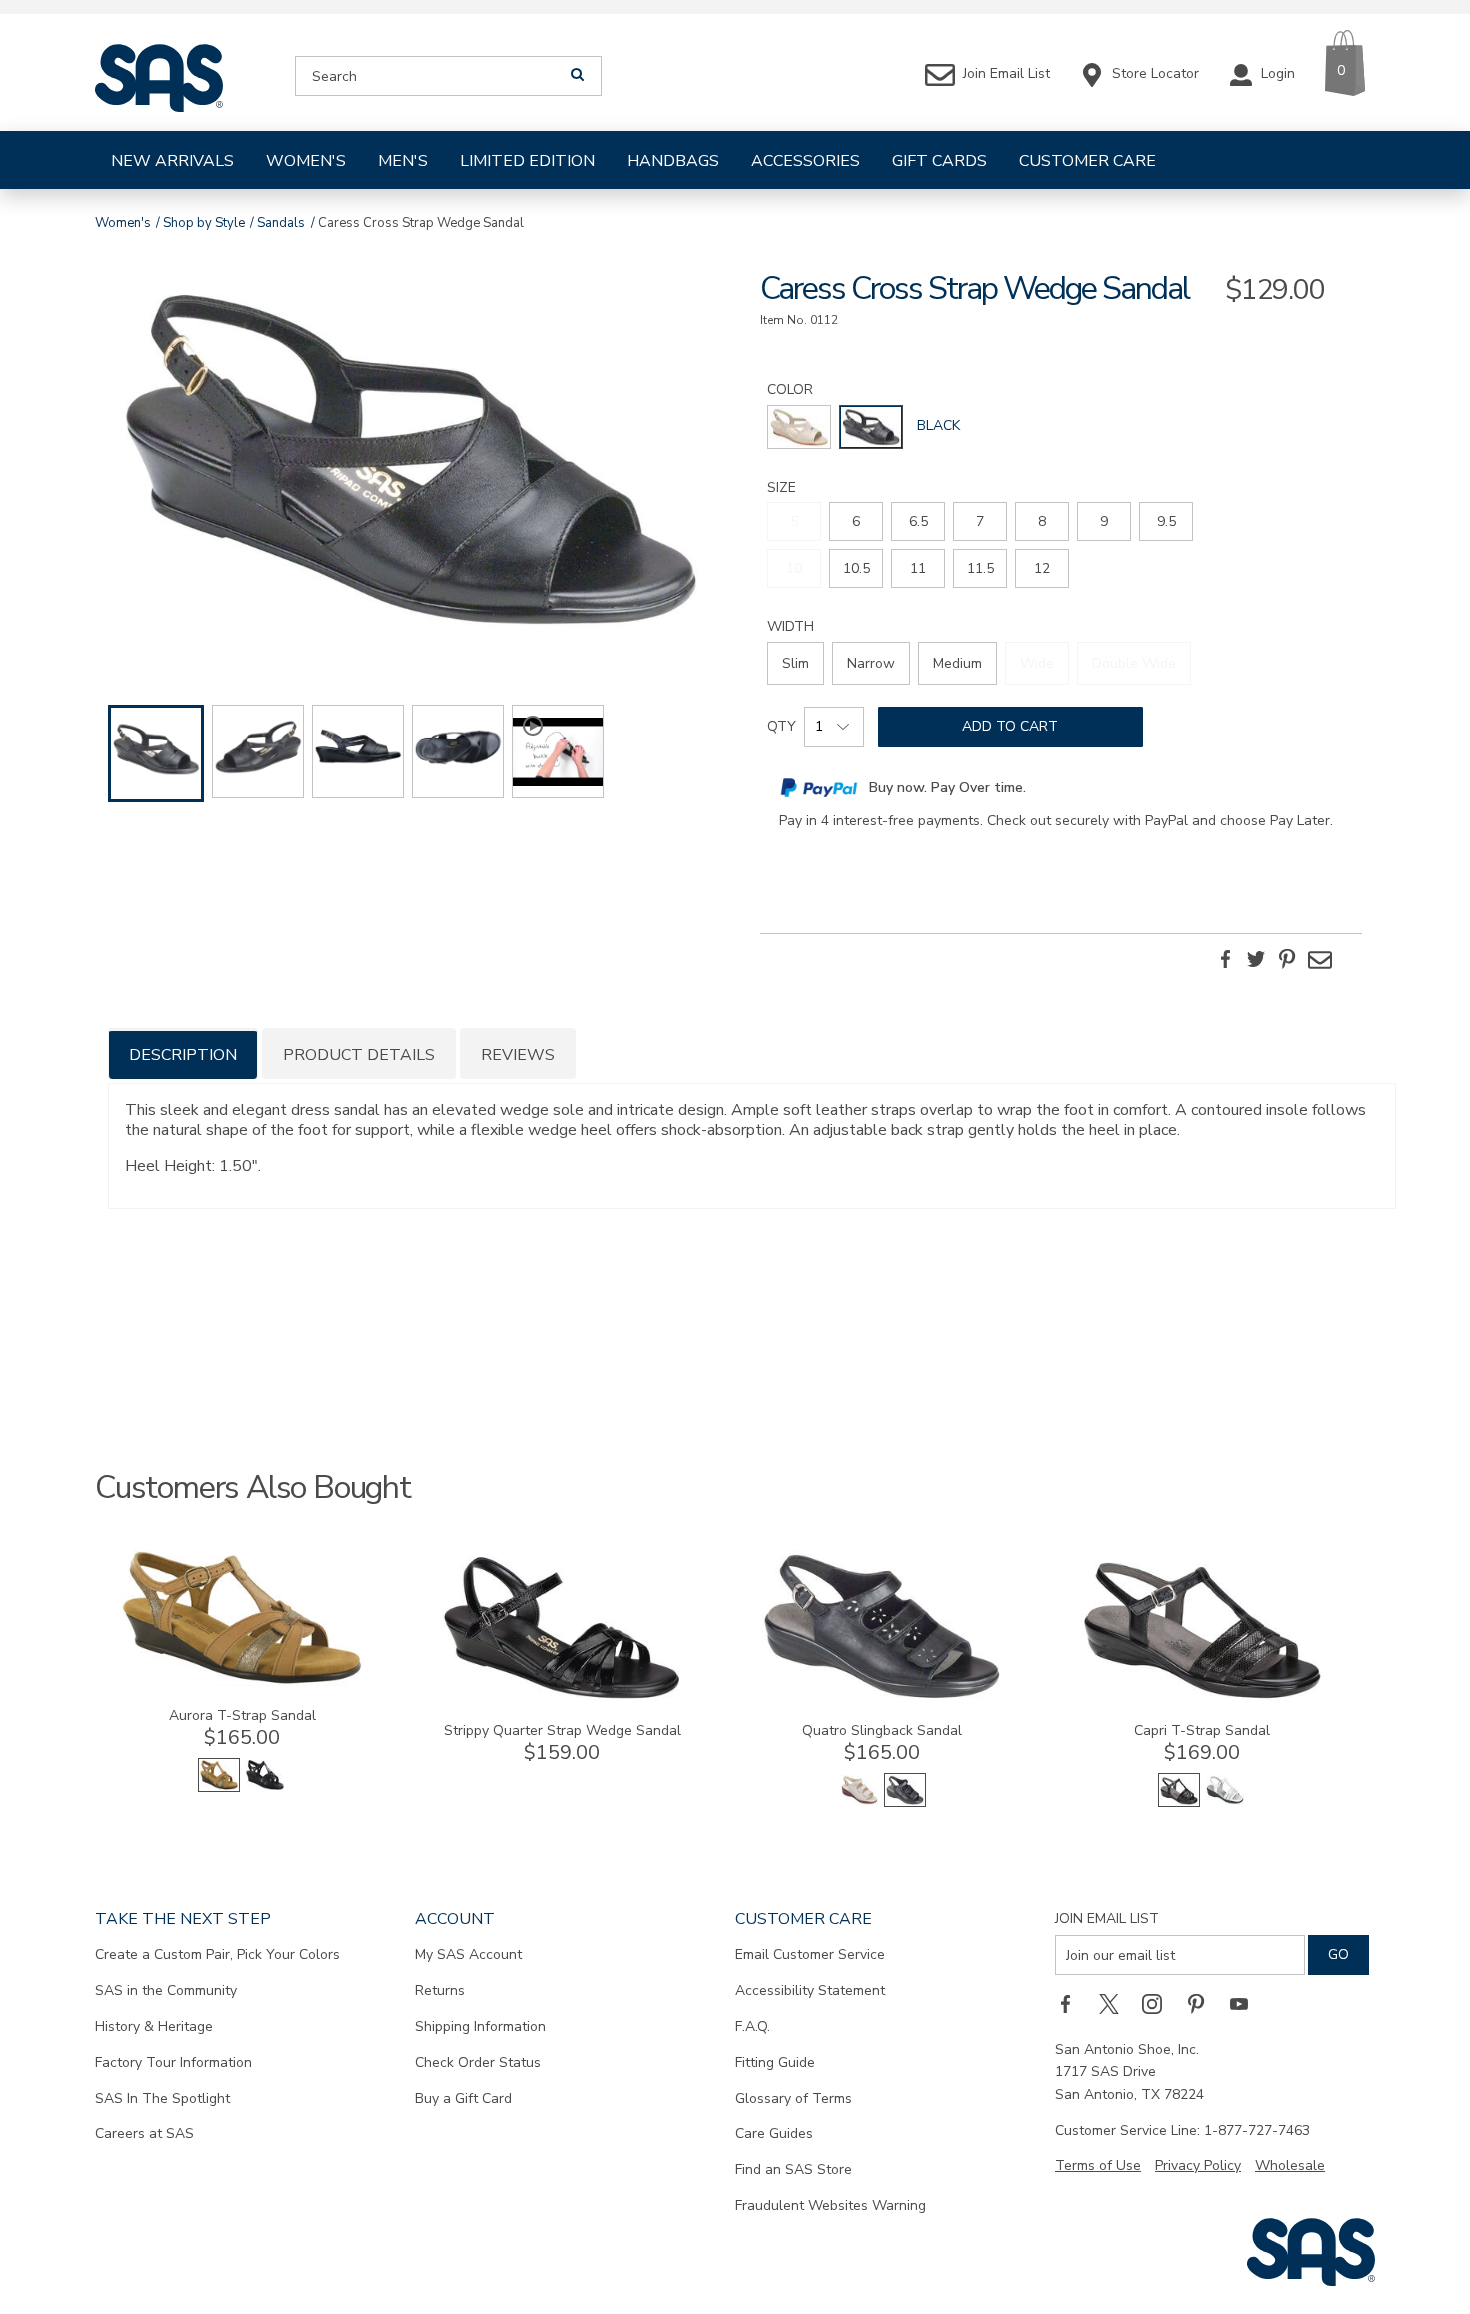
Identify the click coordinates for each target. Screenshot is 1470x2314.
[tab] (183, 1053)
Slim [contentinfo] (795, 663)
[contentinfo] (799, 427)
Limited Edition (527, 161)
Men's (403, 161)
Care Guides (774, 2133)
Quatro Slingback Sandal (882, 1730)
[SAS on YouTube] (1246, 2003)
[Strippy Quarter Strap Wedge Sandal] (562, 1696)
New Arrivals (172, 161)
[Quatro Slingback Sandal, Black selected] (905, 1802)
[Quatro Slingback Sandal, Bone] (859, 1802)
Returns (440, 1990)
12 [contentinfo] (1042, 568)
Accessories (805, 161)
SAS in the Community (166, 1990)
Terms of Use (1098, 2165)
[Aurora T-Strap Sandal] (242, 1681)
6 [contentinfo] (856, 521)
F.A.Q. (752, 2026)
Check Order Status (478, 2062)
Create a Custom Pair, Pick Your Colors (217, 1954)
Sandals (281, 223)
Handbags (673, 161)
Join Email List (1107, 1918)
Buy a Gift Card (463, 2098)
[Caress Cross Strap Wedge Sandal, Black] (409, 460)
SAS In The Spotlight (162, 2098)
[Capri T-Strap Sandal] (1202, 1696)
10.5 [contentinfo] (856, 568)
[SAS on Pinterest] (1203, 2003)
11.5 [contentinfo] (980, 568)
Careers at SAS (144, 2133)
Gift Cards (939, 161)
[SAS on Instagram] (1159, 2003)
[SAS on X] (1116, 2003)
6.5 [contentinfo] (918, 521)
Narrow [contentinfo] (871, 663)
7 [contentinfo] (980, 521)
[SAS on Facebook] (1072, 2003)
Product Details (359, 1055)
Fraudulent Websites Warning (830, 2205)
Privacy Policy (1198, 2165)
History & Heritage (154, 2026)
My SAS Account (468, 1954)
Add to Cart (1010, 726)
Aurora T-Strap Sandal (242, 1715)
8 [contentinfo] (1042, 521)
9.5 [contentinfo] (1166, 521)
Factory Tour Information (173, 2062)
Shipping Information (480, 2026)
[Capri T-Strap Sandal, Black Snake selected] (1179, 1802)
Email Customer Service (810, 1954)
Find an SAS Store (793, 2169)
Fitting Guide (775, 2062)
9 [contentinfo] (1104, 521)
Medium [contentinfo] (957, 663)
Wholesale (1290, 2165)
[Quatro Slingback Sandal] (882, 1696)
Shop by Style (204, 223)
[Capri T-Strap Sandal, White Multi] (1225, 1802)
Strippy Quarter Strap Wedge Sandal (562, 1730)
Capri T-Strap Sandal (1202, 1730)
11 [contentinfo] (918, 568)
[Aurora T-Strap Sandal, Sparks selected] (219, 1787)
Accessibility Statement (810, 1990)
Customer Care (1087, 161)
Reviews (518, 1055)
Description (183, 1055)
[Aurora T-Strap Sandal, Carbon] (265, 1787)
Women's (306, 161)
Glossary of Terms (793, 2098)
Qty (781, 726)
